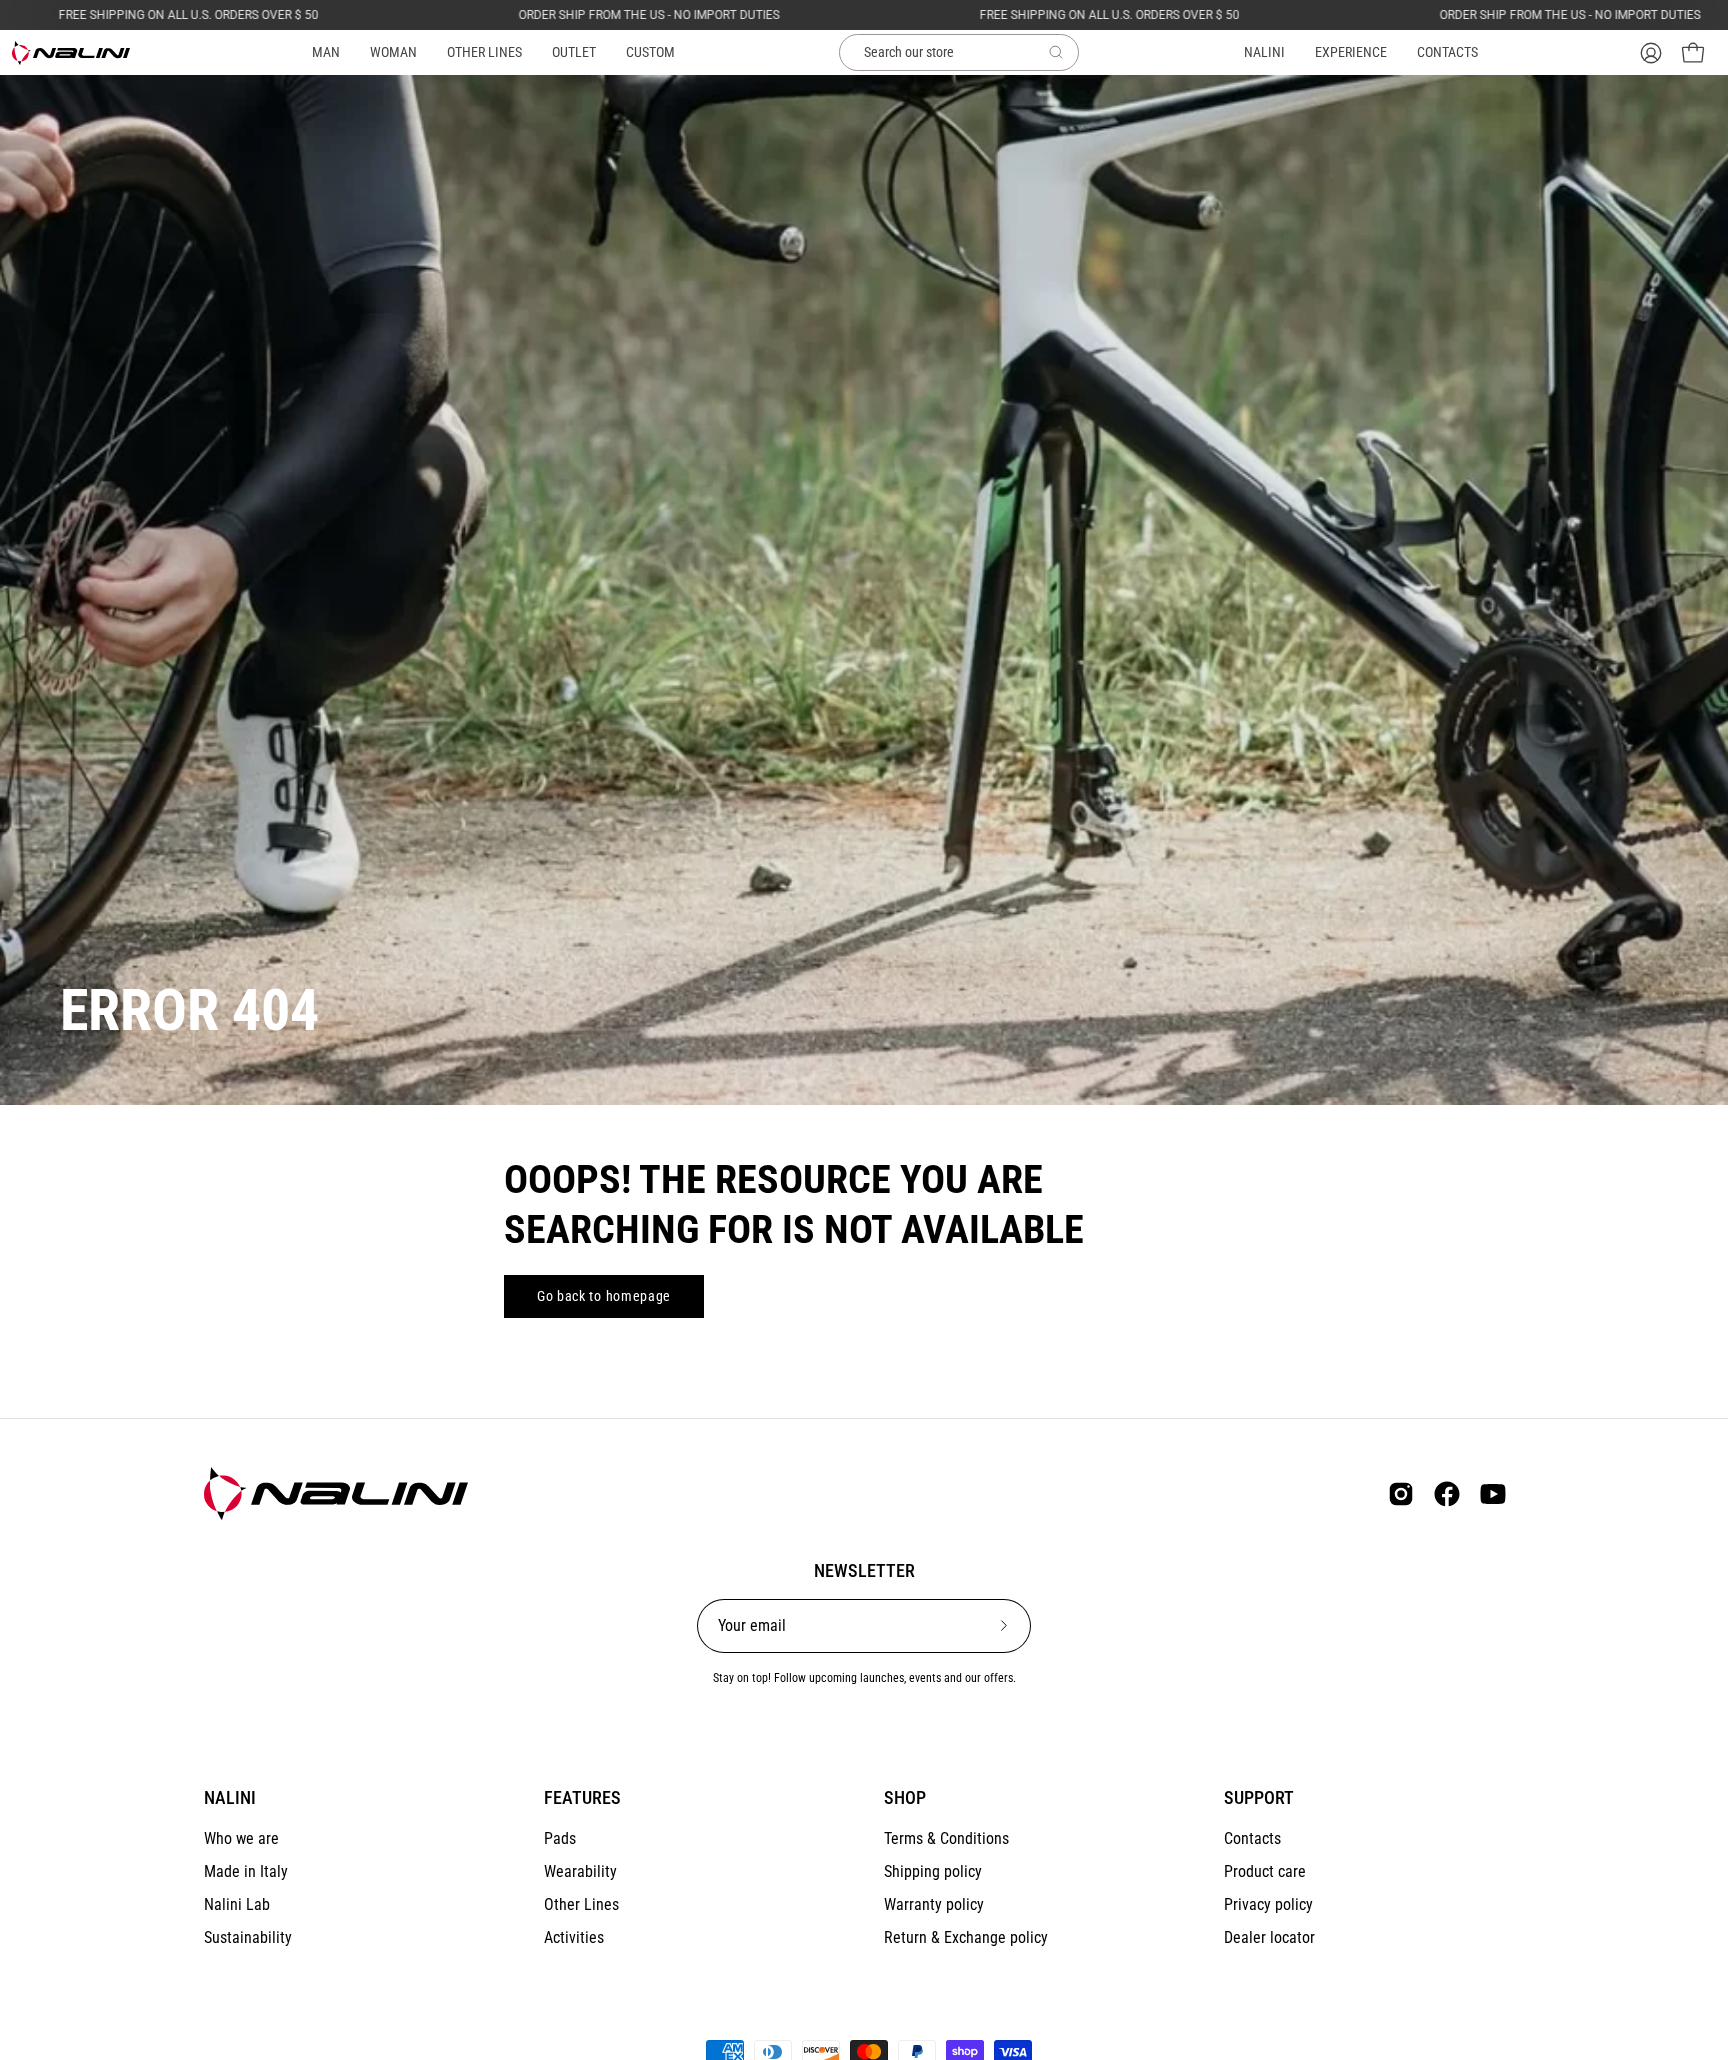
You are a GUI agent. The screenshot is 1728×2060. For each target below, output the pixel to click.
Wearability (580, 1871)
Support (1259, 1798)
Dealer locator (1269, 1937)
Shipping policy (933, 1871)
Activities (574, 1937)
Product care (1265, 1871)
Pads (560, 1838)
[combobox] (959, 53)
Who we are (241, 1838)
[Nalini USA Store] (72, 53)
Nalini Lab (237, 1904)
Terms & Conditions (946, 1838)
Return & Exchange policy (966, 1937)
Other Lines (581, 1904)
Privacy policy (1268, 1904)
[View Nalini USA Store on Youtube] (1493, 1494)
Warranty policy (934, 1904)
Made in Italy (246, 1871)
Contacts (1252, 1838)
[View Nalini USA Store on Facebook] (1447, 1494)
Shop (905, 1798)
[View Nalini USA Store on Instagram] (1401, 1494)
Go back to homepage (604, 1296)
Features (582, 1798)
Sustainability (248, 1937)
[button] (484, 52)
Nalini (230, 1798)
